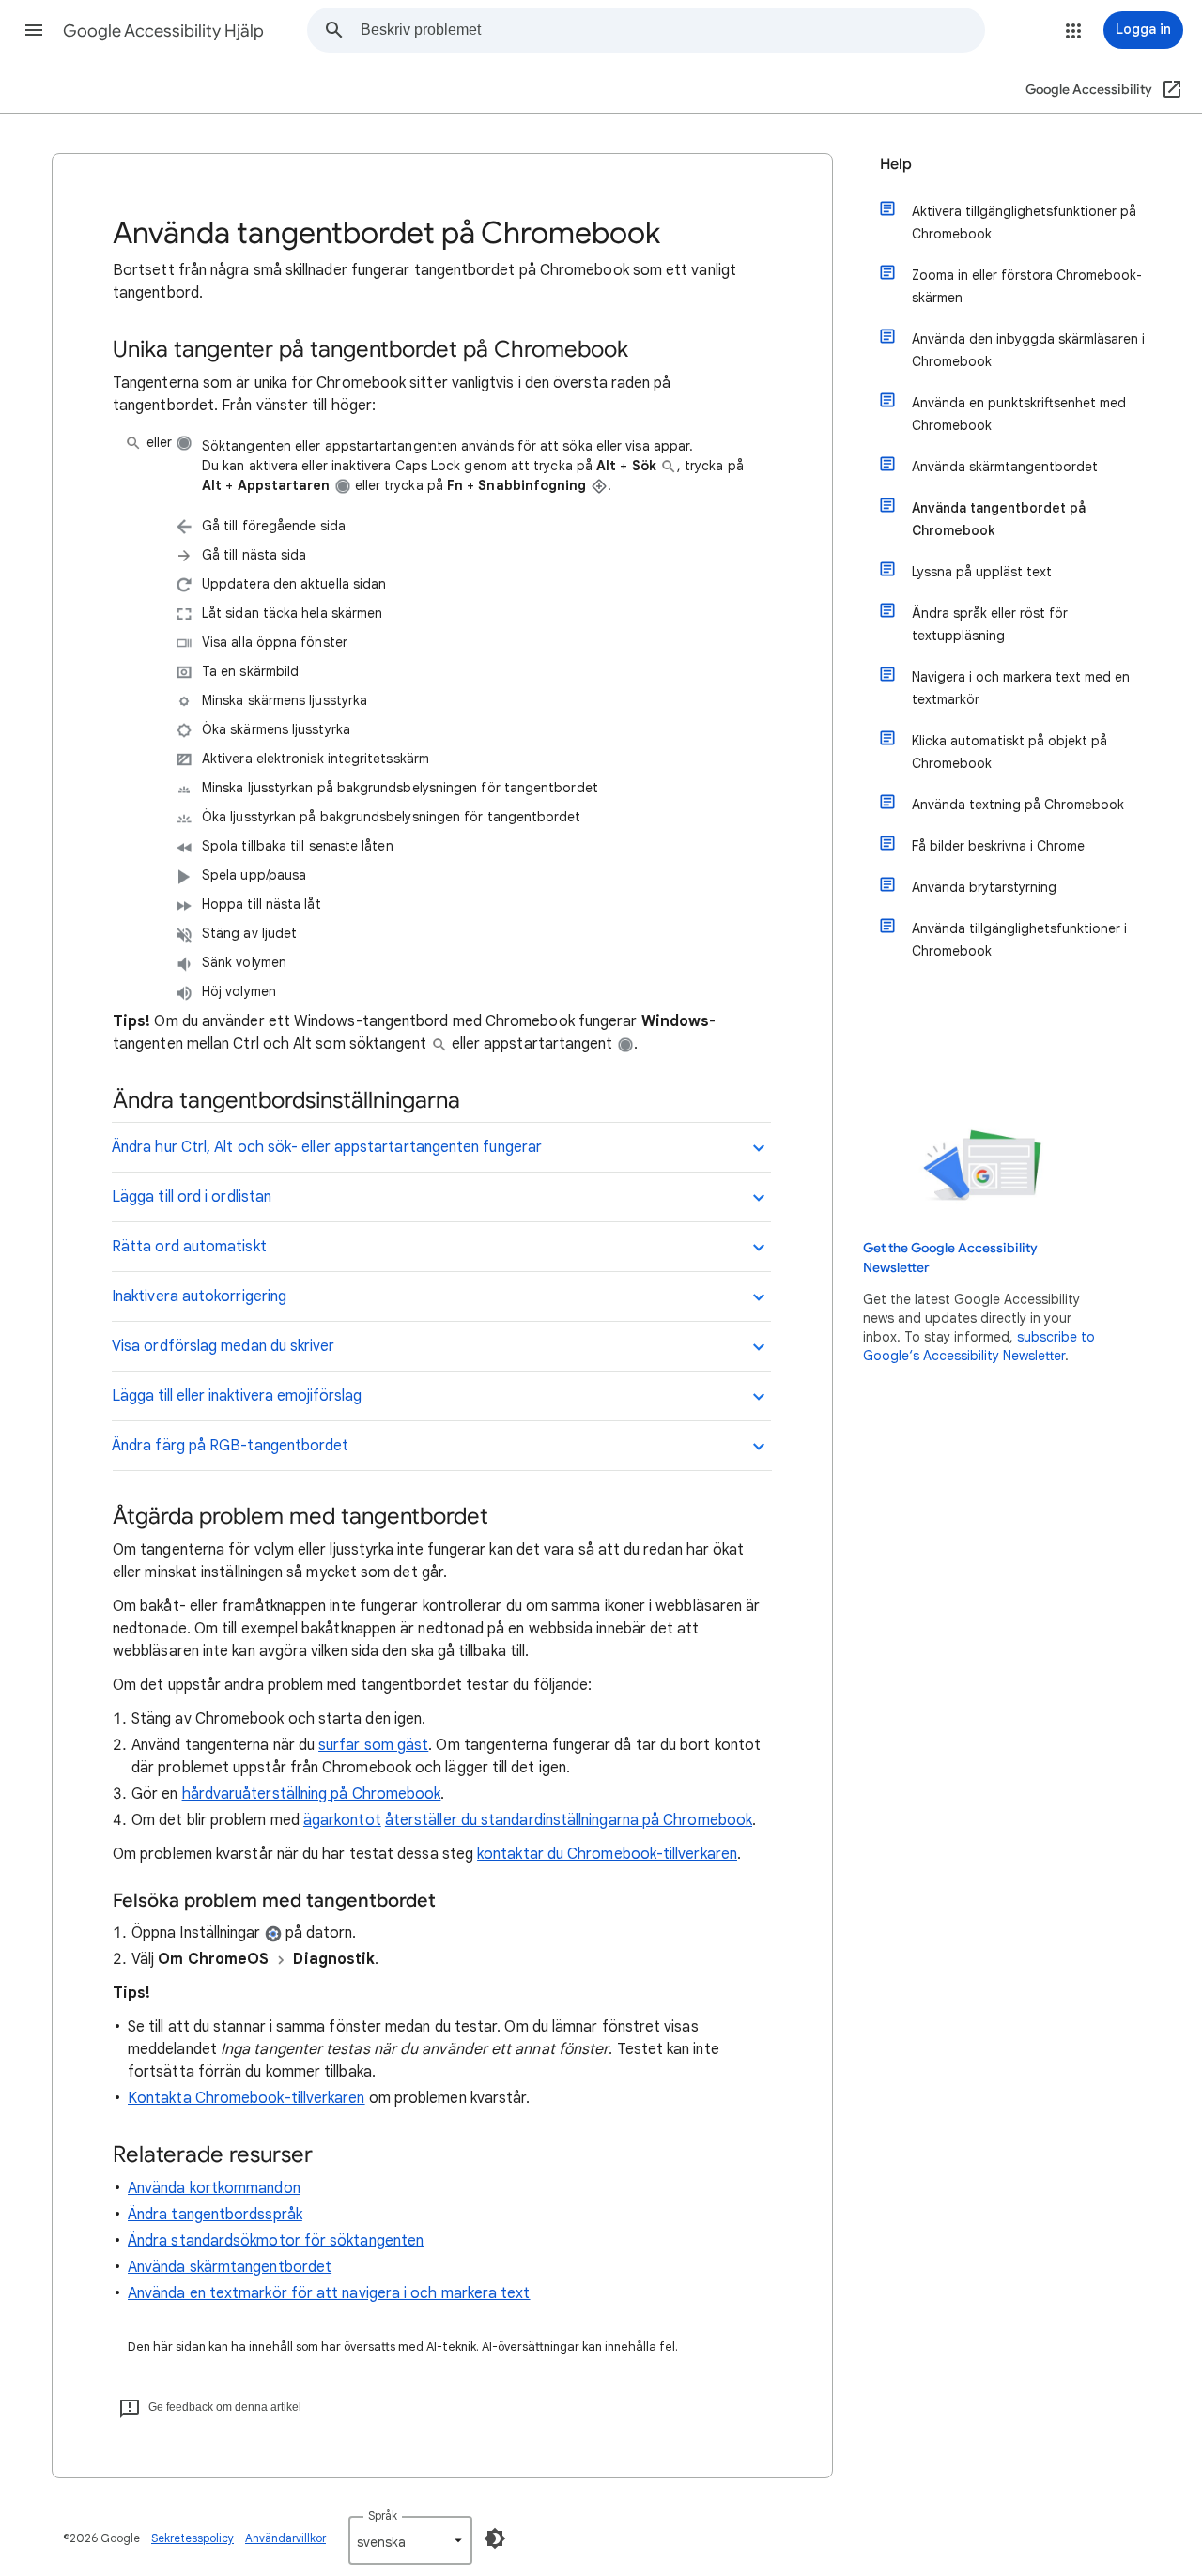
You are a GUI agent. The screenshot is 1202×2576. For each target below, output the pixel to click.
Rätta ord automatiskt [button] (189, 1247)
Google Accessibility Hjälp (163, 31)
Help (896, 164)
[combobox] (672, 30)
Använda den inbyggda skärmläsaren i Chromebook (1028, 350)
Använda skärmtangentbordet (230, 2267)
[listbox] (410, 2540)
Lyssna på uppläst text (982, 572)
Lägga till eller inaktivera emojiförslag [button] (237, 1396)
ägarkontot (342, 1820)
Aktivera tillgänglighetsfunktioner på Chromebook (1024, 222)
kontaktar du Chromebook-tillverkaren (607, 1854)
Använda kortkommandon (214, 2188)
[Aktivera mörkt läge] (495, 2538)
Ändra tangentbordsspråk (215, 2215)
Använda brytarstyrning (984, 887)
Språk (383, 2515)
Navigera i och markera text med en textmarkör (1021, 688)
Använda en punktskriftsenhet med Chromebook (1019, 414)
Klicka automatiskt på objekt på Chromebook (1009, 752)
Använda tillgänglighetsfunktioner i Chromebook (1019, 940)
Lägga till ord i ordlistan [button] (192, 1197)
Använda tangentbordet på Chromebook (999, 519)
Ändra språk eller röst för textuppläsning (990, 624)
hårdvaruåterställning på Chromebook (312, 1794)
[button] (34, 30)
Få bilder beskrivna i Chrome (998, 846)
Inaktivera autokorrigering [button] (199, 1296)
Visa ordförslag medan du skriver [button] (223, 1346)
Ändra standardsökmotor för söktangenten (276, 2241)
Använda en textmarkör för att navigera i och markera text (329, 2293)
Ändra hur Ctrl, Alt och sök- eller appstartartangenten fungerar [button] (327, 1147)
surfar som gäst (373, 1745)
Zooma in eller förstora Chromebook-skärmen (1027, 286)
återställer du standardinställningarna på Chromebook (569, 1820)
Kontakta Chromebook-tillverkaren (247, 2098)
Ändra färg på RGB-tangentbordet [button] (230, 1446)
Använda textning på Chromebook (1018, 805)
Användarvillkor (285, 2538)
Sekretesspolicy (193, 2538)
